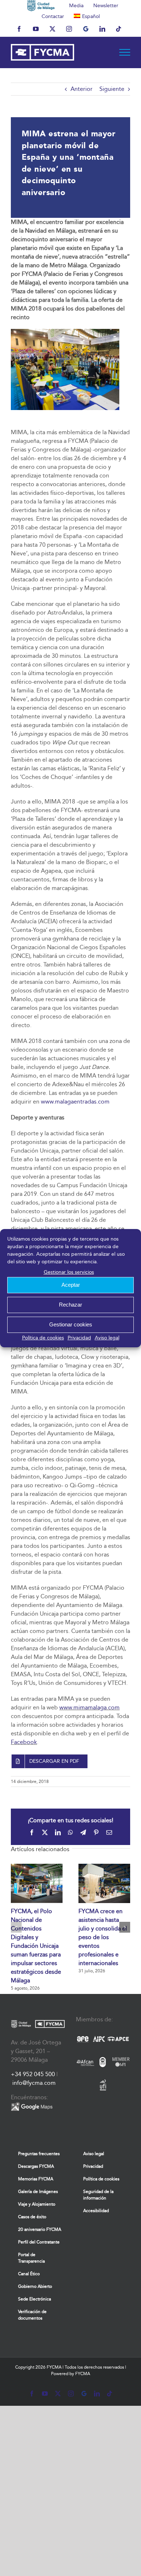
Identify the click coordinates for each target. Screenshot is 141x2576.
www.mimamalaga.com (89, 1707)
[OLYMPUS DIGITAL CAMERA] (65, 332)
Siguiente (112, 89)
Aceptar (71, 1285)
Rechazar (70, 1305)
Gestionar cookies (71, 1324)
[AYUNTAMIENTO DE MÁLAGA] (41, 5)
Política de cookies (43, 1338)
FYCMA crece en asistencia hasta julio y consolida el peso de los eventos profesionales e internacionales (103, 1937)
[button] (16, 1927)
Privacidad (79, 1338)
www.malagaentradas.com (75, 1102)
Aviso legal (107, 1338)
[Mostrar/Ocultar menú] (125, 52)
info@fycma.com (34, 2083)
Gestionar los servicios (69, 1272)
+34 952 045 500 (33, 2074)
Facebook (24, 1742)
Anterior (82, 89)
